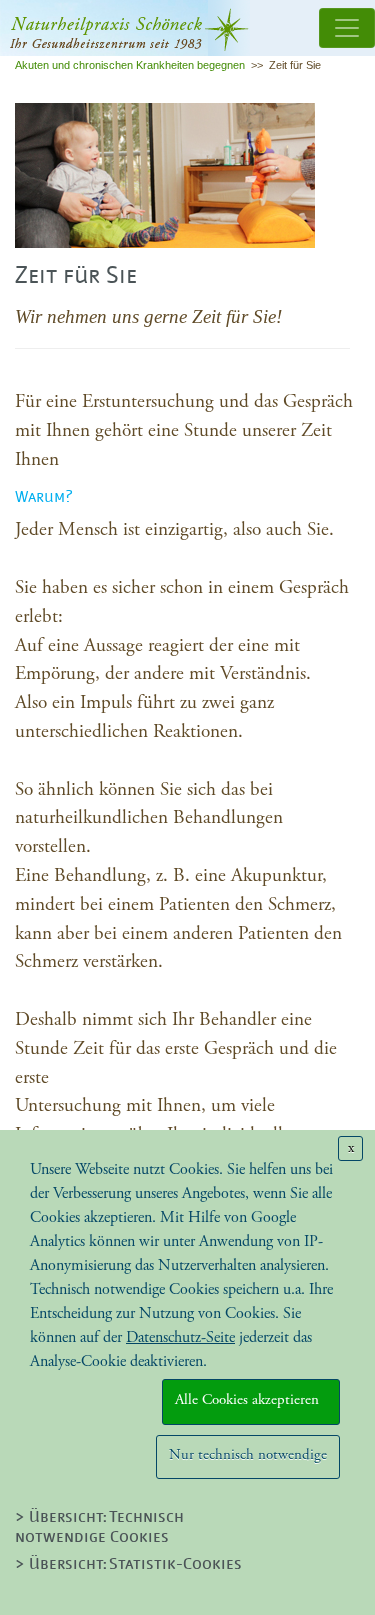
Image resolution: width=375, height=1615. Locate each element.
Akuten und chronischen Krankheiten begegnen (130, 65)
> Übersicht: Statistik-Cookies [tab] (128, 1565)
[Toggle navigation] (347, 28)
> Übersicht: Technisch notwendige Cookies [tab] (99, 1527)
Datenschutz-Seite (180, 1337)
